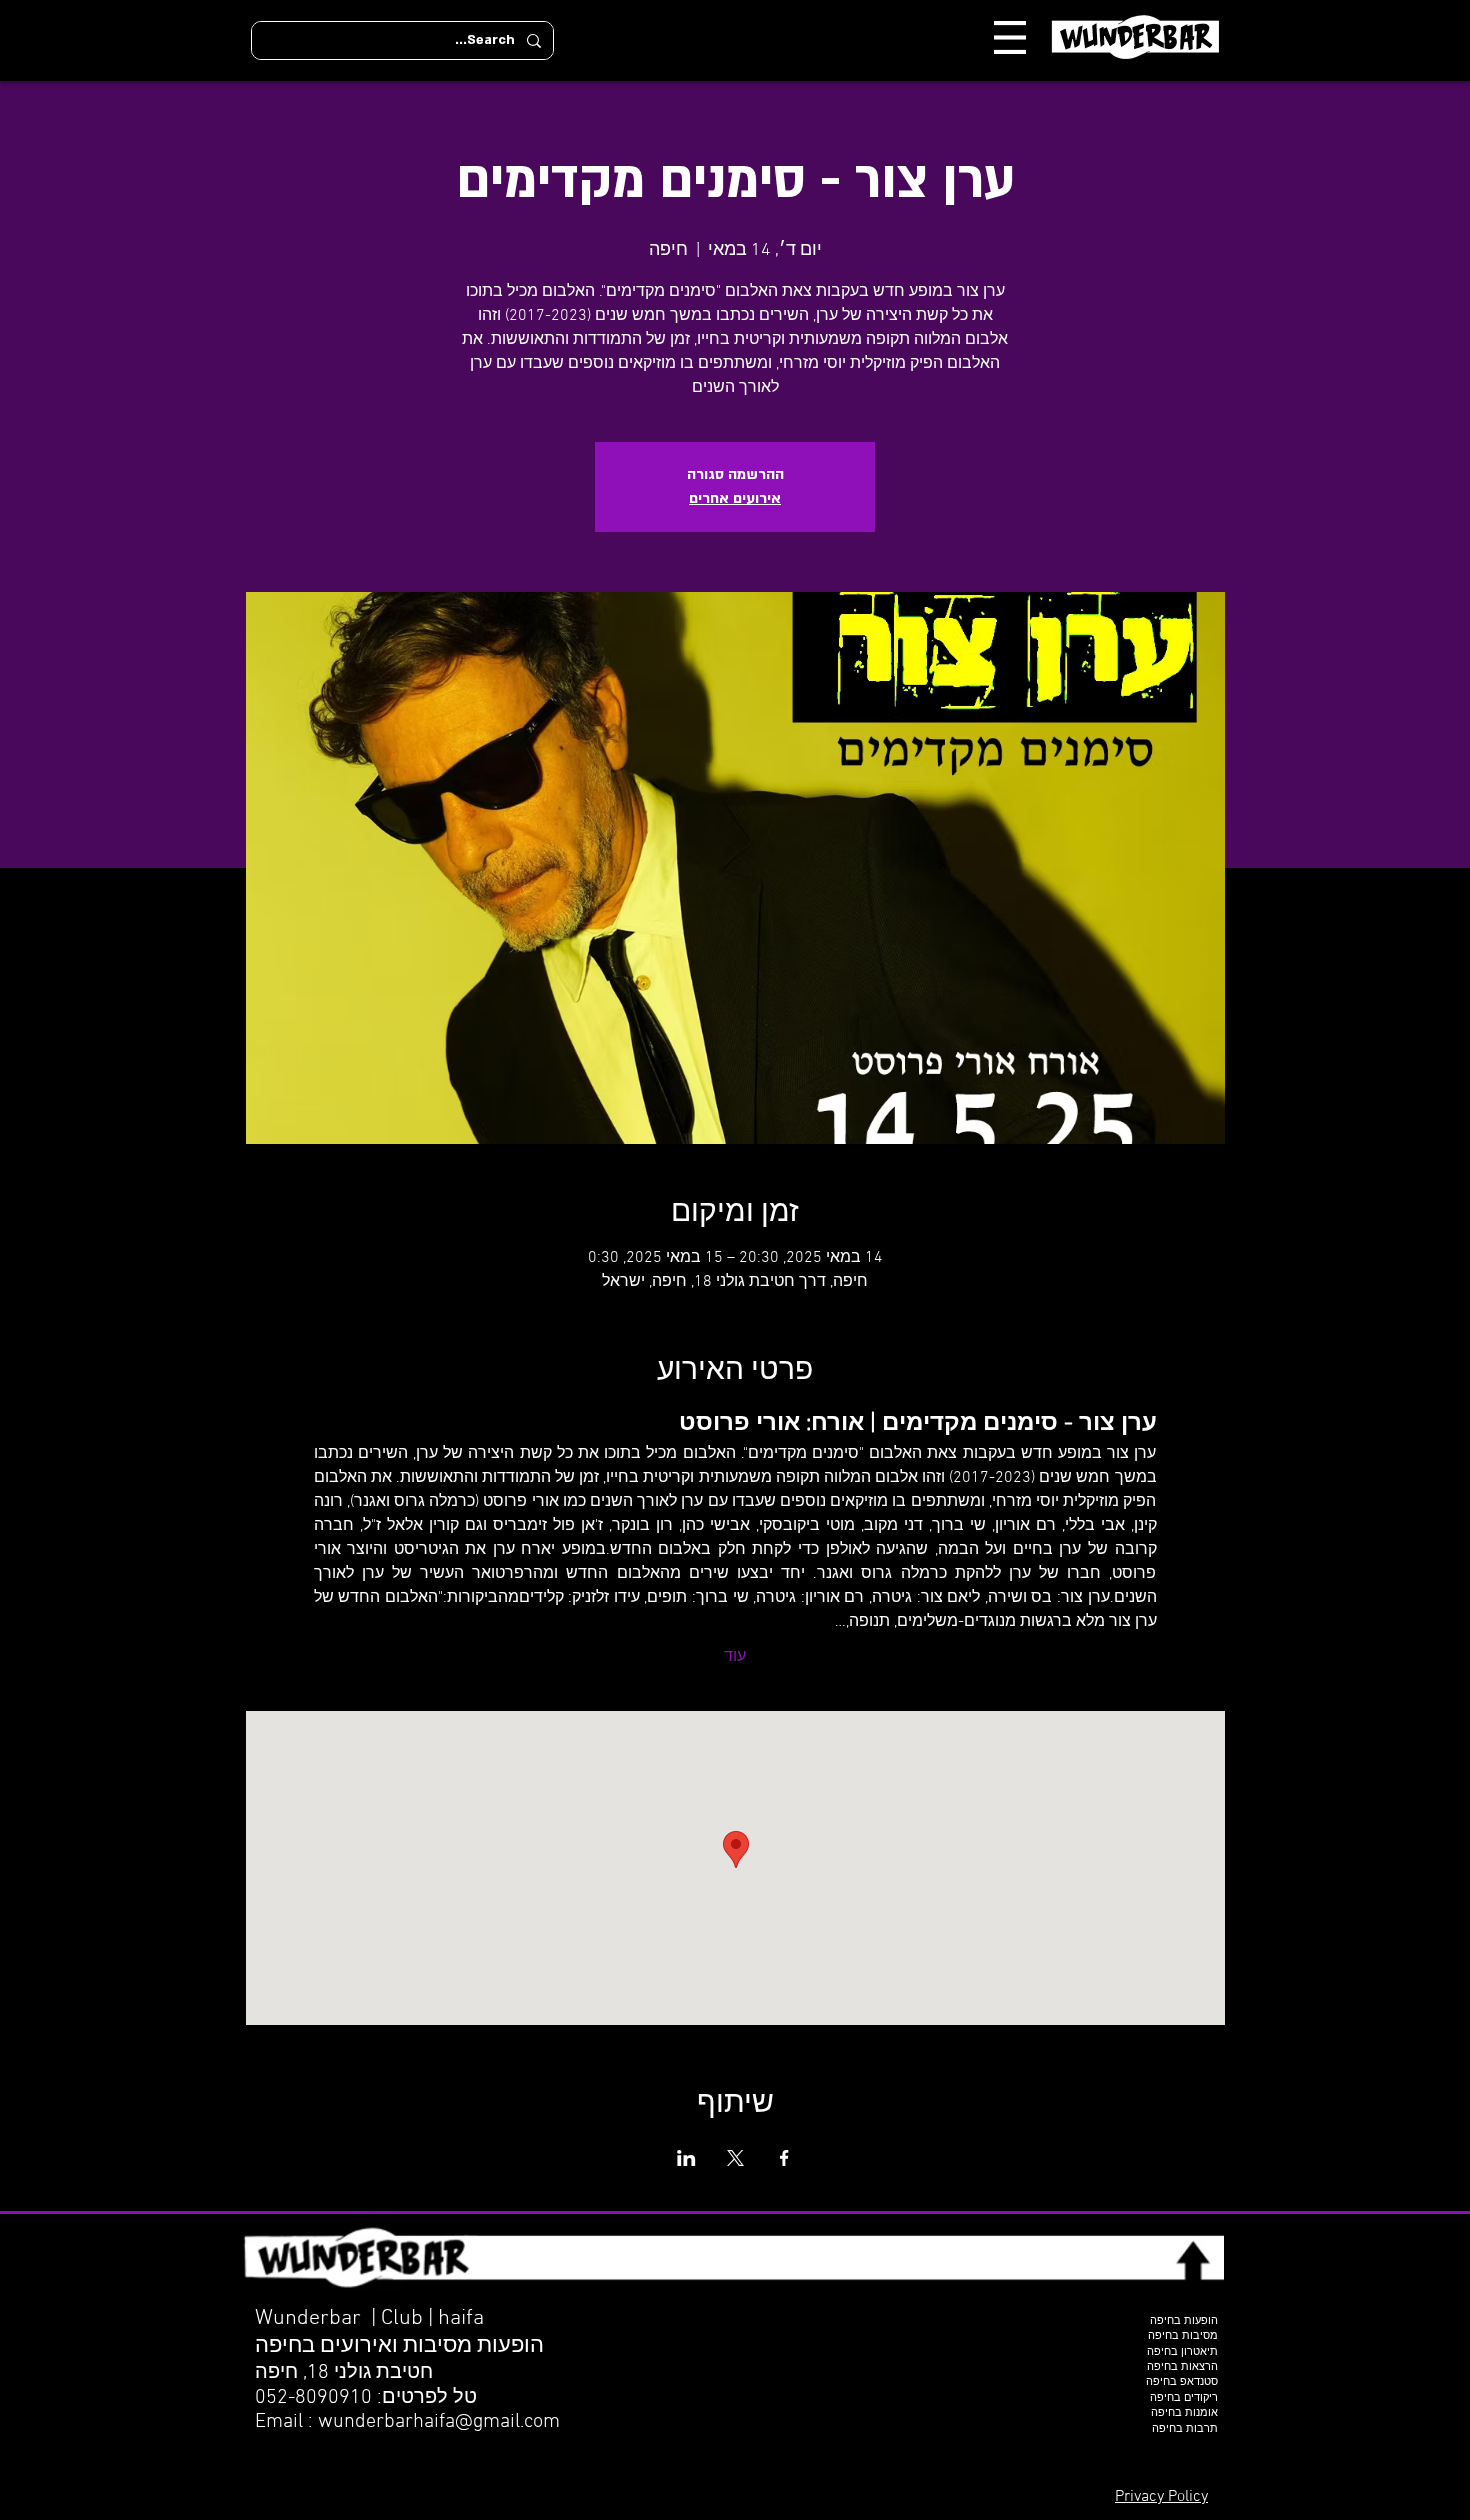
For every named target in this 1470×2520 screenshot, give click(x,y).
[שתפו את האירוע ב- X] (735, 2158)
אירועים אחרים (735, 498)
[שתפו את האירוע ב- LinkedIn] (686, 2158)
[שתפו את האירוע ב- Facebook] (784, 2158)
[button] (1010, 37)
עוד (735, 1657)
